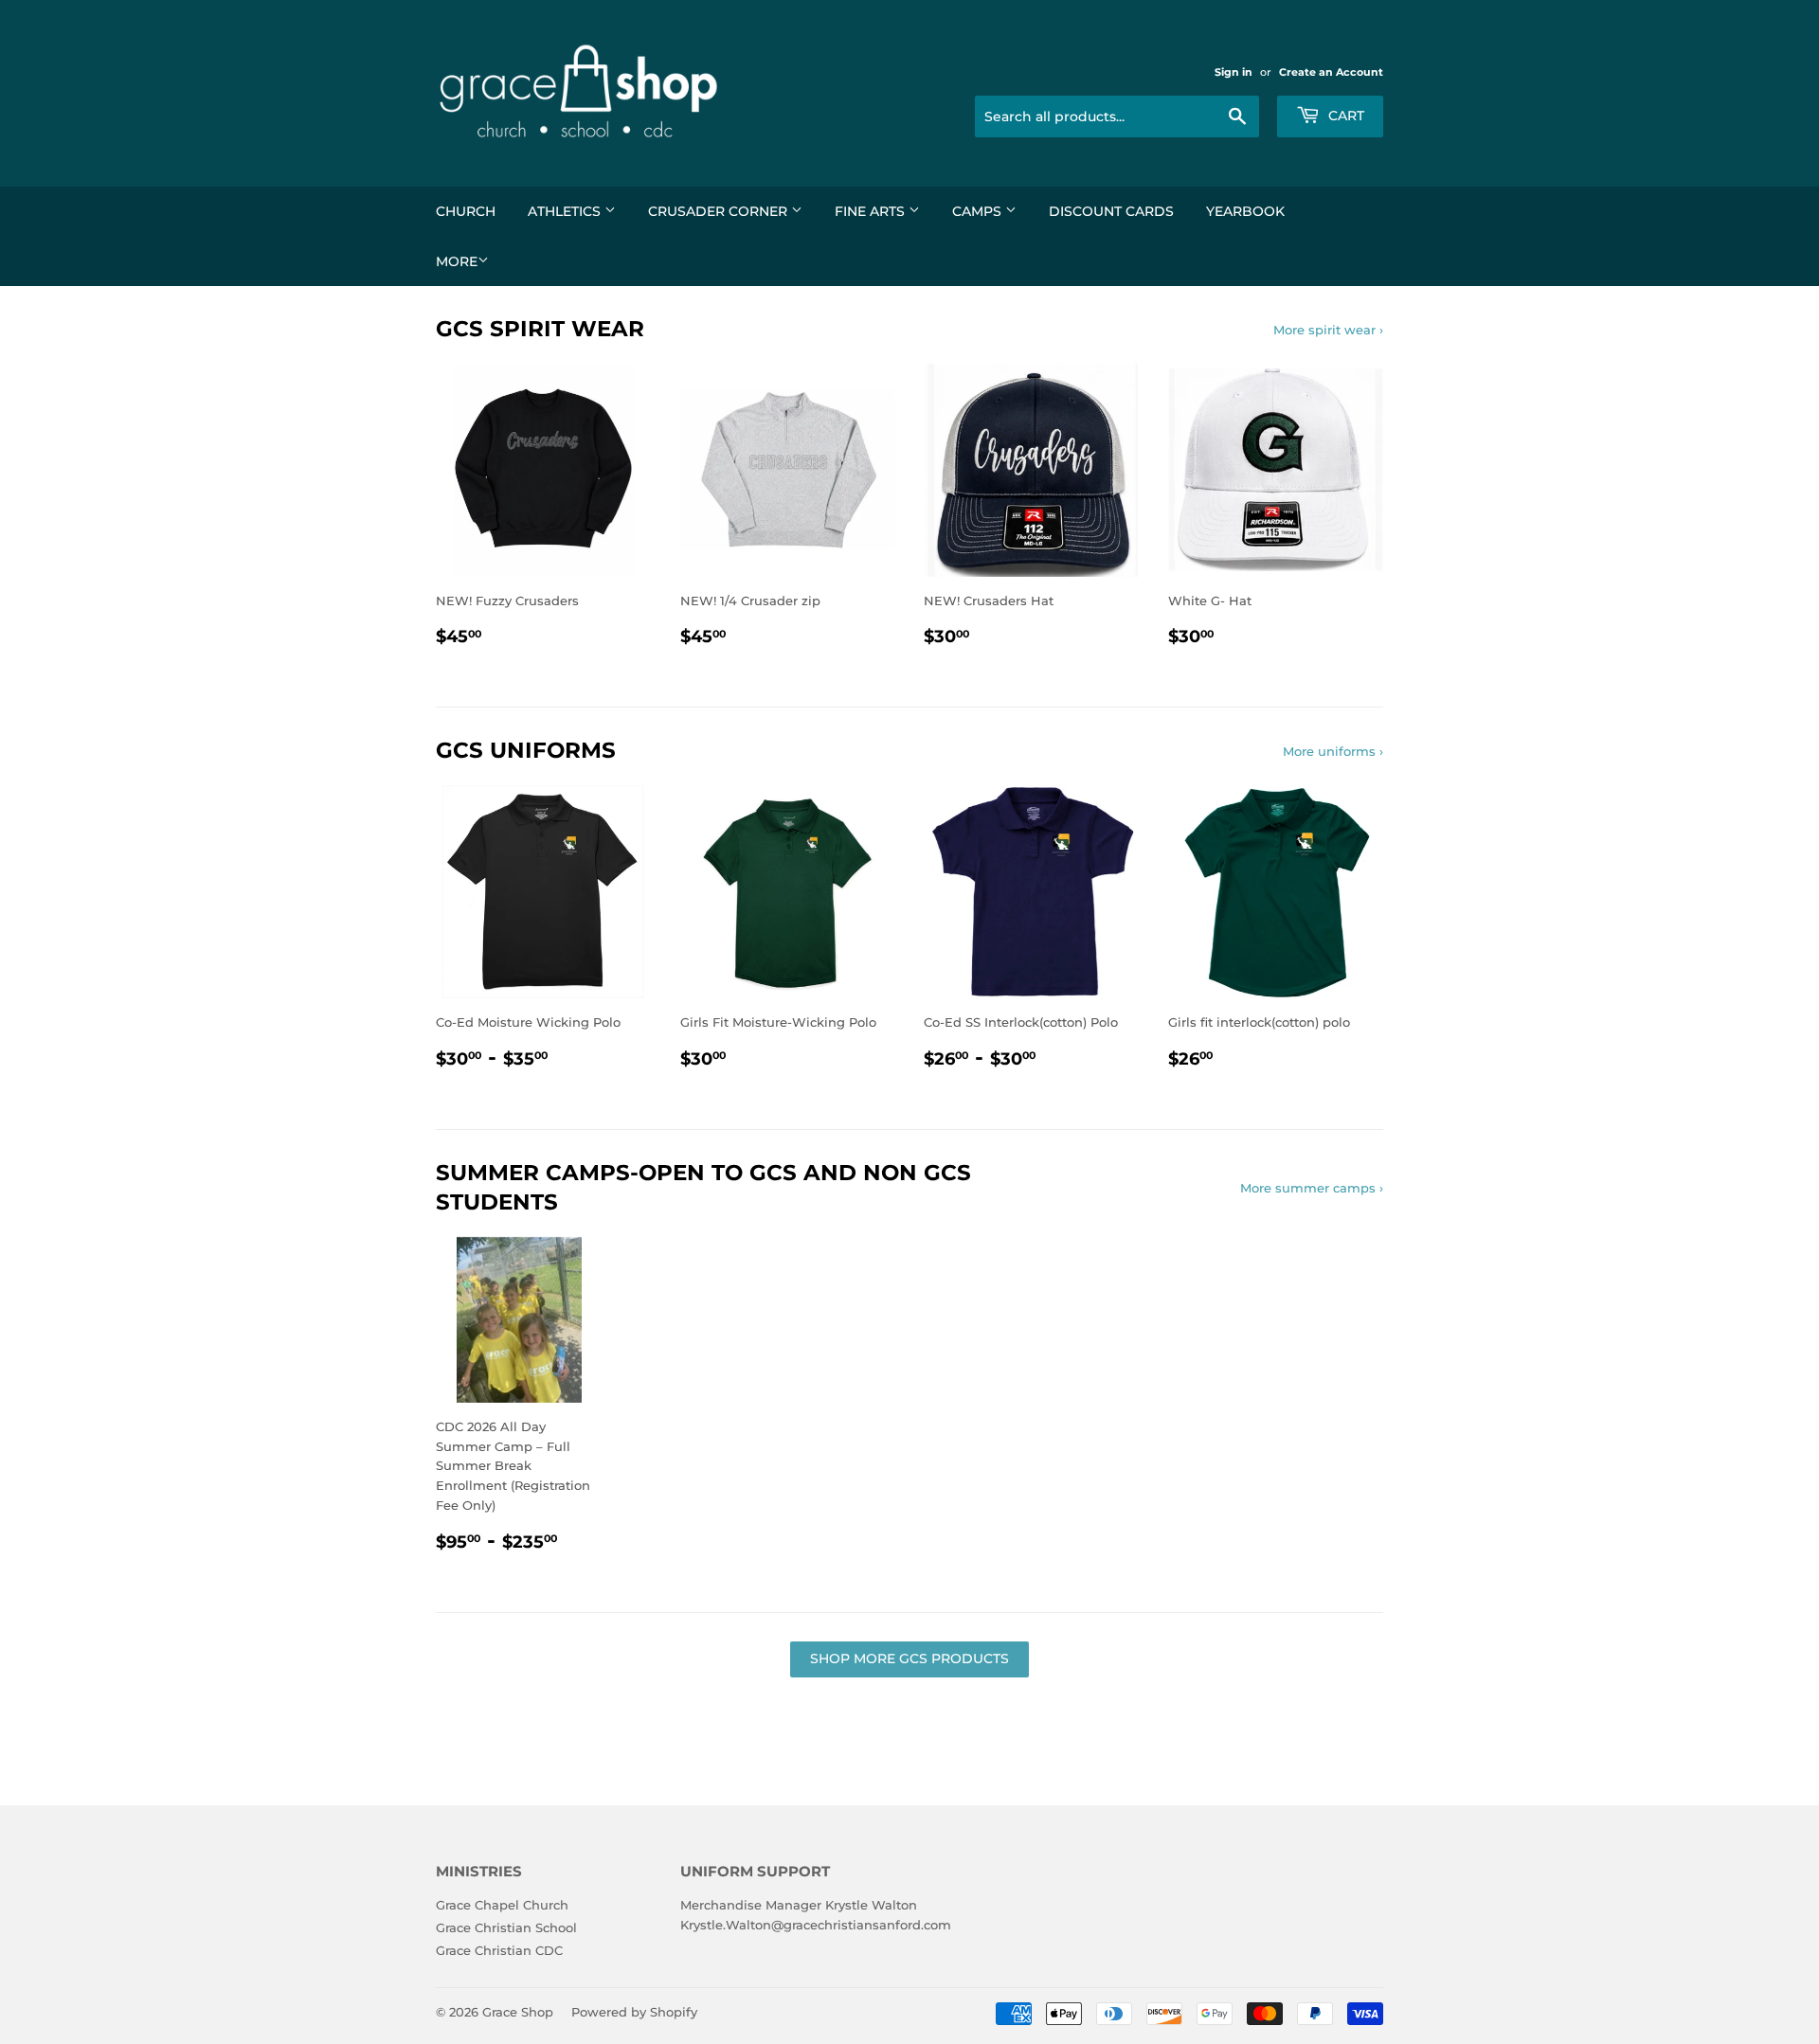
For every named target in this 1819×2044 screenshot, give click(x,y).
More (457, 261)
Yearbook (1245, 211)
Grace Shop (518, 2012)
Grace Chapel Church (502, 1905)
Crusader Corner (720, 211)
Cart (1344, 116)
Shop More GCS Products (909, 1659)
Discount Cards (1111, 211)
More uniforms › (1333, 751)
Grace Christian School (506, 1927)
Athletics (566, 211)
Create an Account (1331, 72)
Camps (979, 211)
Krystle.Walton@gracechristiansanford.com (816, 1925)
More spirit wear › (1328, 330)
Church (466, 211)
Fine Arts (872, 211)
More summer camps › (1312, 1188)
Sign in (1234, 72)
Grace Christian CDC (499, 1950)
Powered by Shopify (634, 2012)
